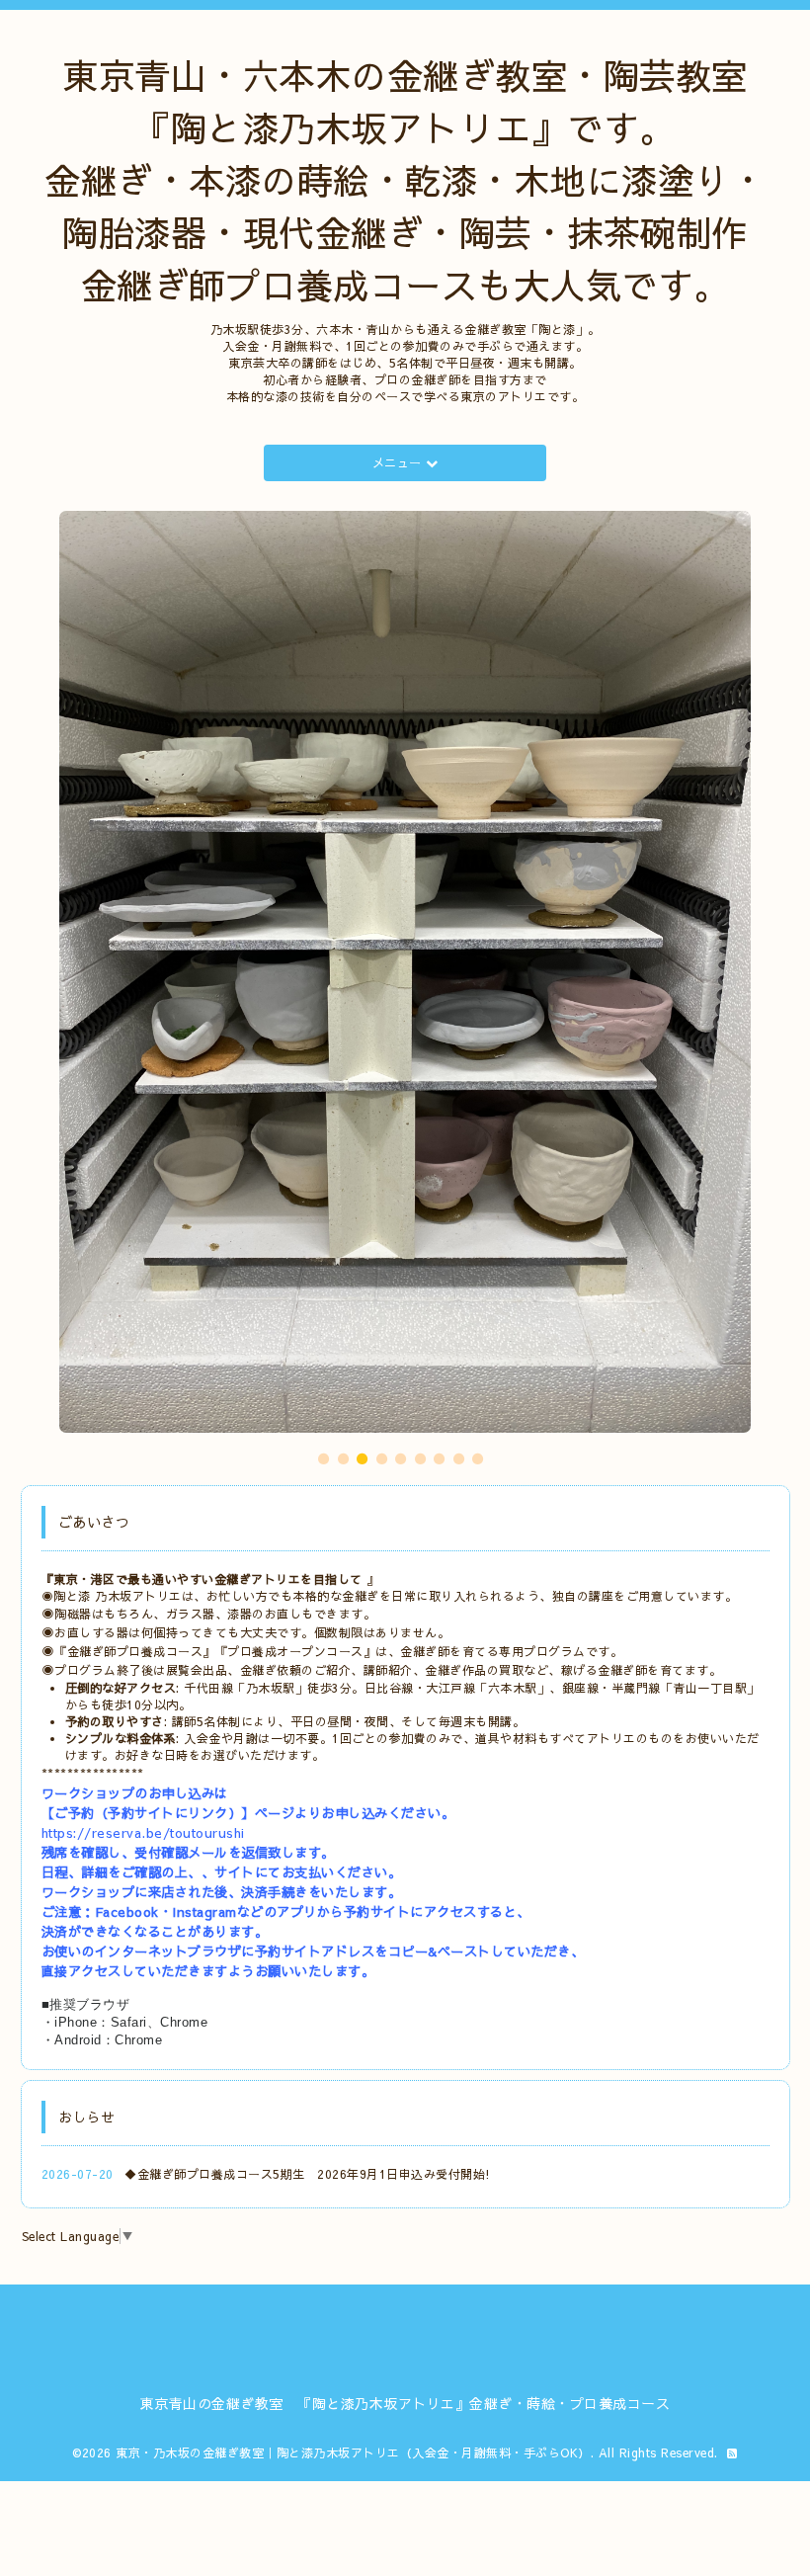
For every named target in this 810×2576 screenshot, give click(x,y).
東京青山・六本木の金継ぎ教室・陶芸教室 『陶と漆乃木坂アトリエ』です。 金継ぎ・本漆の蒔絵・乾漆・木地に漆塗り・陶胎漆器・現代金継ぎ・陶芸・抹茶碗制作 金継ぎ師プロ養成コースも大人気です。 (405, 180)
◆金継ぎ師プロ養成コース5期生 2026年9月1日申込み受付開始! (308, 1771)
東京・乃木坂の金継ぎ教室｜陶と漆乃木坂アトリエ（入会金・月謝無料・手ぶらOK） (353, 2049)
